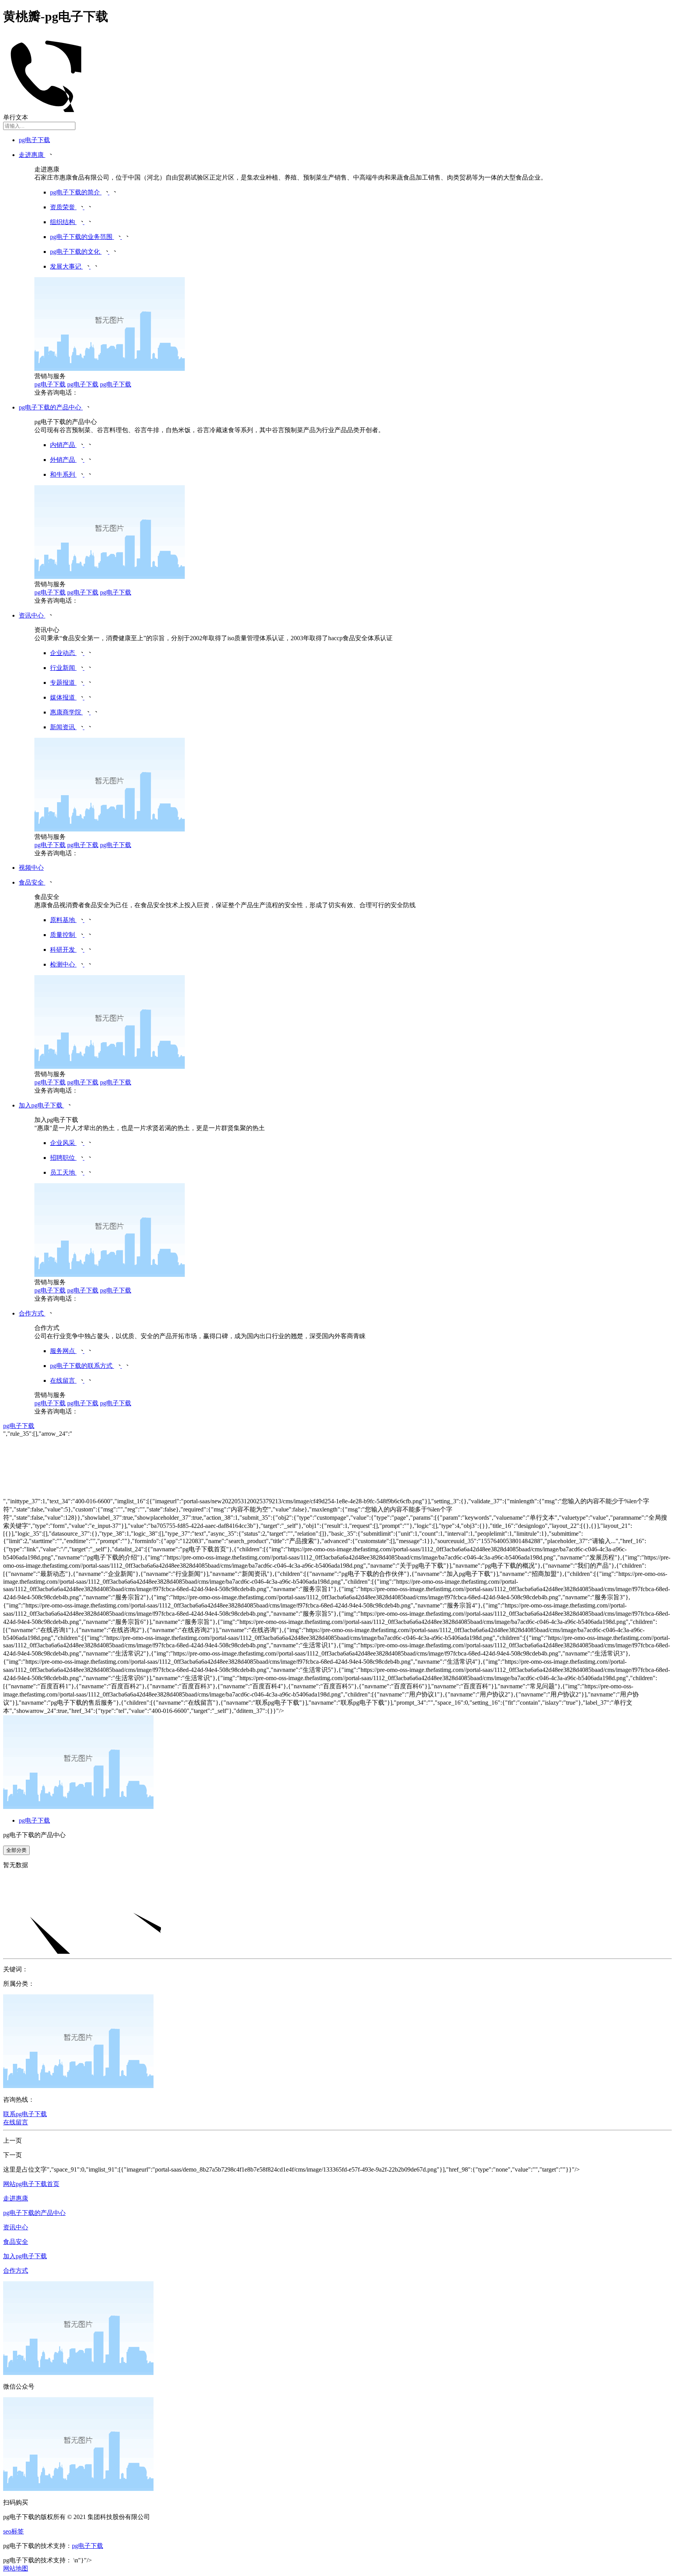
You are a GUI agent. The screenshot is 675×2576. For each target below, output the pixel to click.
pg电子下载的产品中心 (34, 2213)
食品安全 (16, 2242)
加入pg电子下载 (25, 2256)
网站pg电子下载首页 (31, 2184)
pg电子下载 (34, 140)
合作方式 (16, 2271)
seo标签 (13, 2531)
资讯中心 (16, 2227)
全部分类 (16, 1850)
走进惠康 (16, 2198)
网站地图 (16, 2568)
